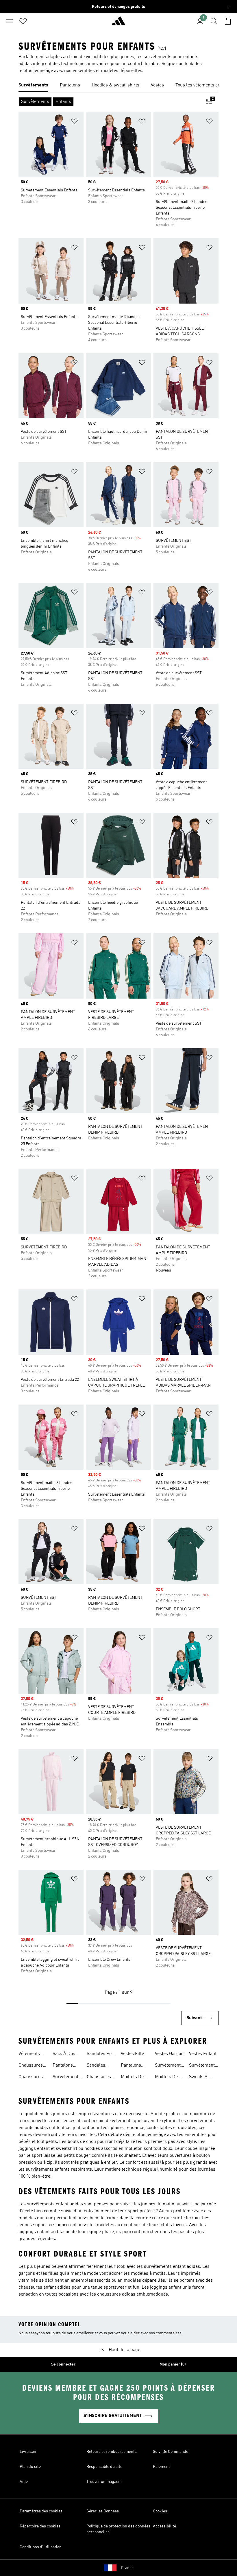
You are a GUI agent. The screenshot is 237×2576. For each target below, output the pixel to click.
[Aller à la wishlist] (23, 21)
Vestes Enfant (203, 2054)
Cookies (160, 2511)
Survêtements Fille (203, 2066)
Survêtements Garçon (169, 2066)
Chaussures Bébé (31, 2078)
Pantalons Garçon (63, 2066)
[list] (118, 86)
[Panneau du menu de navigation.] (9, 21)
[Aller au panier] (228, 21)
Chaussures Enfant (31, 2066)
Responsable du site (104, 2467)
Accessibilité (164, 2526)
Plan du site (30, 2467)
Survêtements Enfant (67, 2078)
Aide (24, 2482)
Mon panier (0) (173, 2364)
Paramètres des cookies (41, 2511)
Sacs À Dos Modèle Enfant (67, 2054)
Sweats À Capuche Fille (203, 2078)
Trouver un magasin (104, 2482)
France (127, 2568)
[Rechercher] (214, 21)
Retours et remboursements (112, 2452)
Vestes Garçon (169, 2054)
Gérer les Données (103, 2511)
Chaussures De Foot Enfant (99, 2078)
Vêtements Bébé (29, 2054)
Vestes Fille (132, 2054)
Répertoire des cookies (40, 2526)
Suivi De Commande (171, 2452)
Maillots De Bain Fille (166, 2078)
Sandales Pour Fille (101, 2054)
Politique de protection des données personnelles (118, 2529)
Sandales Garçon (96, 2066)
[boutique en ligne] (118, 23)
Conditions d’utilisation (41, 2547)
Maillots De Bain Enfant (133, 2078)
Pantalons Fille (131, 2066)
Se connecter (63, 2364)
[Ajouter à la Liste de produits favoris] (74, 122)
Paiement (161, 2467)
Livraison (28, 2452)
